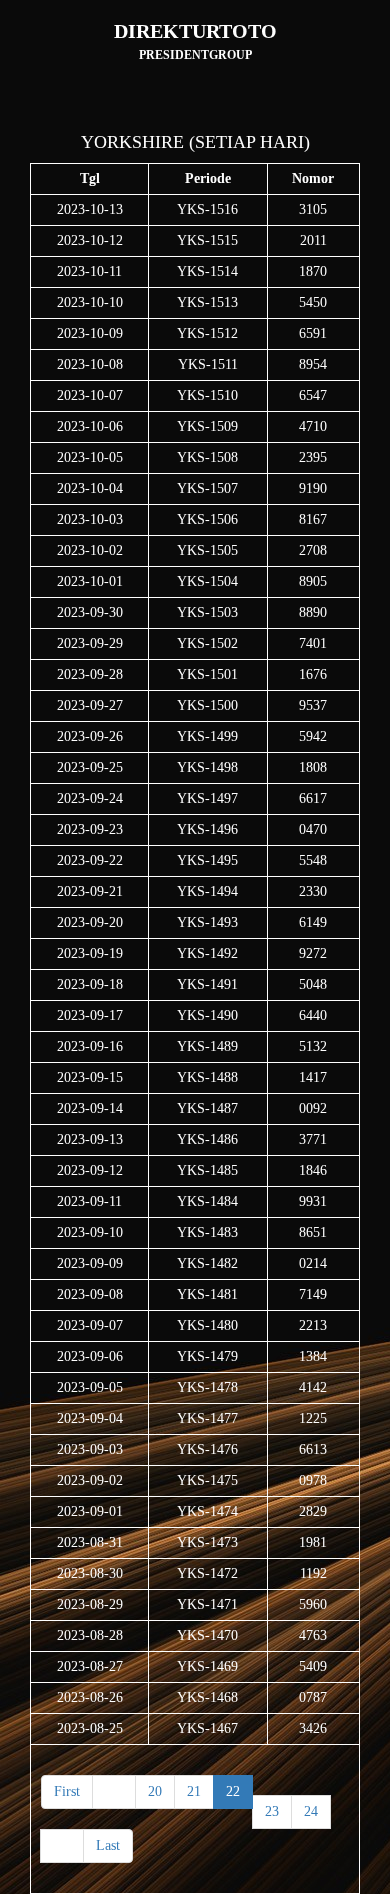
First (67, 1791)
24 (311, 1811)
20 (155, 1791)
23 (272, 1811)
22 (233, 1791)
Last (108, 1845)
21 (194, 1791)
